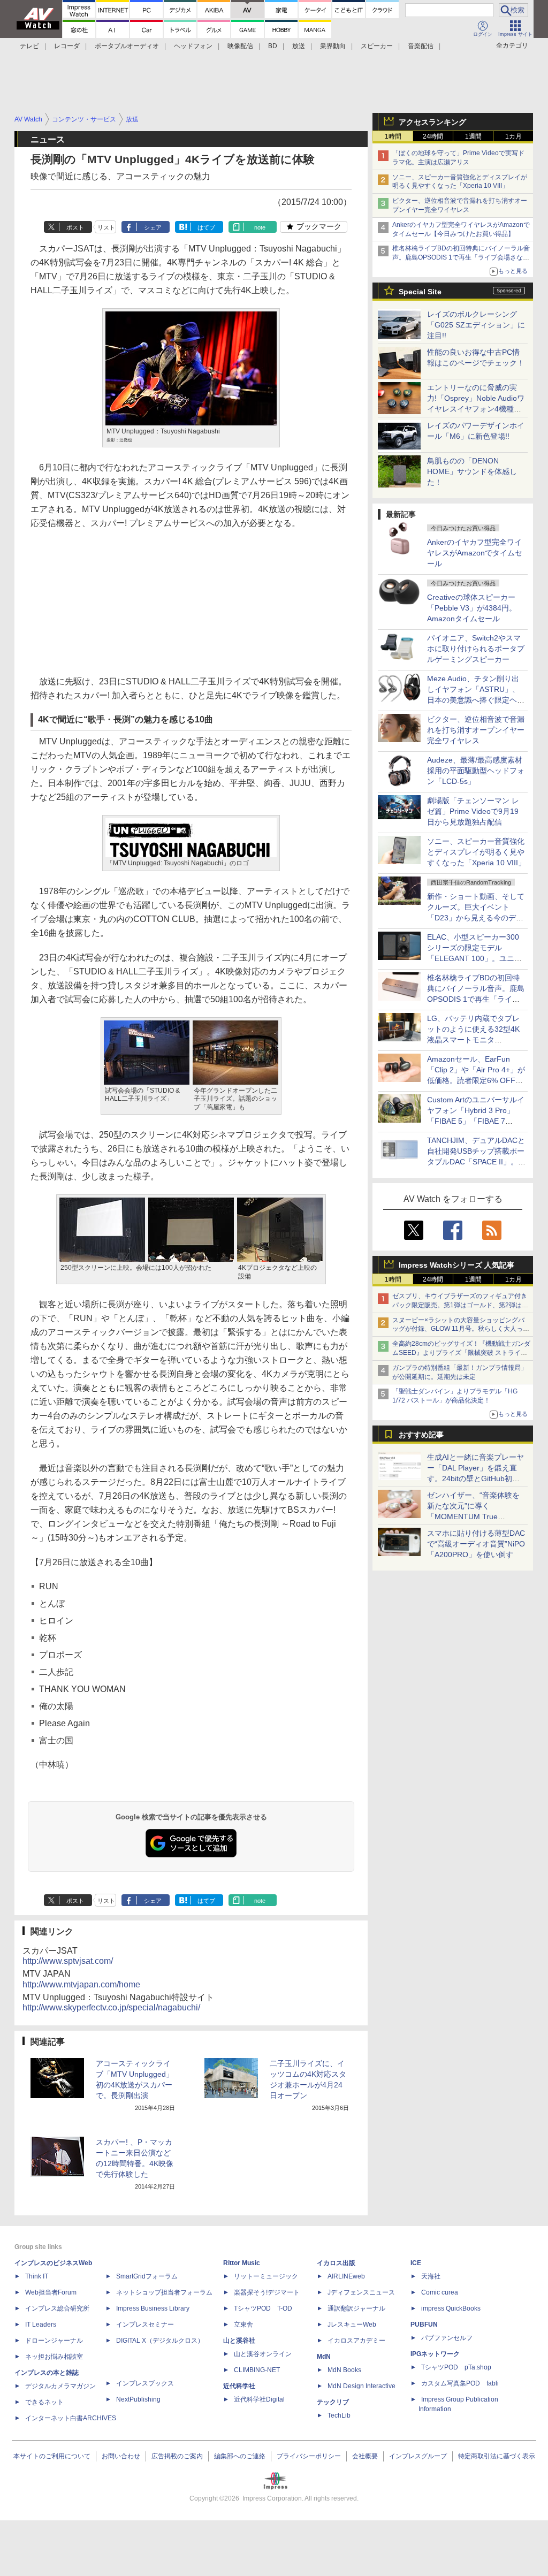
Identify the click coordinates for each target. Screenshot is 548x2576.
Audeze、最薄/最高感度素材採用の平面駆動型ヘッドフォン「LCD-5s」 (476, 771)
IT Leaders (41, 2325)
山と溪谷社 (239, 2341)
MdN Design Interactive (361, 2386)
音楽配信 (421, 46)
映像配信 (240, 46)
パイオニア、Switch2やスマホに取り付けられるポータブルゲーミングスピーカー (476, 649)
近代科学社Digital (259, 2399)
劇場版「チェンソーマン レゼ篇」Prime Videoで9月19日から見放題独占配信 (473, 811)
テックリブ (333, 2402)
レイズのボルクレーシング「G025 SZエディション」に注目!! (476, 325)
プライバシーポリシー (309, 2456)
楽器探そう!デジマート (267, 2292)
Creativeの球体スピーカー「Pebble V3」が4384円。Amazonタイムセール (472, 608)
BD (273, 46)
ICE (416, 2263)
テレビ (29, 46)
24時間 (433, 136)
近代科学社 (239, 2386)
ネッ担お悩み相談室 (54, 2357)
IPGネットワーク (435, 2354)
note (260, 227)
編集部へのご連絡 (240, 2456)
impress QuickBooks (451, 2308)
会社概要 (365, 2456)
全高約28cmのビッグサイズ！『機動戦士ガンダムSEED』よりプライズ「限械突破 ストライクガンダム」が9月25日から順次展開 (461, 1353)
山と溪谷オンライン (263, 2354)
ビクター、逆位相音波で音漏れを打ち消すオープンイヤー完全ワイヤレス (476, 730)
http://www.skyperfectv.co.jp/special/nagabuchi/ (111, 2007)
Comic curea (440, 2292)
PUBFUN (424, 2325)
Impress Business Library (153, 2308)
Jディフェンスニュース (361, 2292)
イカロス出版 (336, 2263)
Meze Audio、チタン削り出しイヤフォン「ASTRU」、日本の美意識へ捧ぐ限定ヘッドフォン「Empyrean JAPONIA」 (476, 700)
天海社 (431, 2276)
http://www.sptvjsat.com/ (68, 1961)
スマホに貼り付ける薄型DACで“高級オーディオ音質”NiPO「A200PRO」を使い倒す (476, 1544)
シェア (153, 227)
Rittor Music (242, 2263)
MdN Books (344, 2370)
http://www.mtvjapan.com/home (81, 1984)
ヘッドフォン (193, 46)
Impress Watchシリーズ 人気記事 (456, 1265)
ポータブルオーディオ (127, 46)
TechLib (339, 2415)
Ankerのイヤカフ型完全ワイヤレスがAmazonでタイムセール (475, 553)
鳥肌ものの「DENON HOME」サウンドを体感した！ (472, 471)
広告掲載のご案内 (177, 2456)
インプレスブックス (145, 2383)
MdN (324, 2357)
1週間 (473, 136)
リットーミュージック (266, 2276)
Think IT (37, 2276)
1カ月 (513, 136)
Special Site (420, 292)
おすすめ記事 (421, 1435)
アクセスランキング (432, 122)
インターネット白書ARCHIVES (71, 2418)
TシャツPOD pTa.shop (456, 2367)
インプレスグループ (418, 2456)
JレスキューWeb (352, 2325)
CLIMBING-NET (257, 2370)
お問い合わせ (121, 2456)
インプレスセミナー (145, 2325)
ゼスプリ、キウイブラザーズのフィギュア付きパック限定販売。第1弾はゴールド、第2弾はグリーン (460, 1305)
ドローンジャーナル (54, 2341)
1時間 (393, 136)
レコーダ (67, 46)
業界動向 (333, 46)
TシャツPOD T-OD (263, 2308)
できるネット (44, 2402)
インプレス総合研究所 (57, 2308)
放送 (299, 46)
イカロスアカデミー (356, 2341)
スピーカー (377, 46)
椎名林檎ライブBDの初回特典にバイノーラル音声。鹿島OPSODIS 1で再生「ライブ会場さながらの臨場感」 (461, 257)
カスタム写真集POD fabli (460, 2383)
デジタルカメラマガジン (60, 2386)
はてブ (206, 227)
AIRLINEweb (346, 2276)
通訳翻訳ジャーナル (356, 2308)
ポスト (75, 227)
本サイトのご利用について (52, 2456)
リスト (106, 227)
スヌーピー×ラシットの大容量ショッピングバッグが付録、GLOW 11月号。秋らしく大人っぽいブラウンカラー (461, 1329)
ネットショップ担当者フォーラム (164, 2292)
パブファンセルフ (447, 2338)
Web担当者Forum (51, 2292)
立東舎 (243, 2325)
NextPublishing (138, 2399)
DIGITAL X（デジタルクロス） (160, 2341)
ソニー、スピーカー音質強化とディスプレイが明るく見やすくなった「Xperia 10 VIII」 (476, 852)
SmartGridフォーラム (147, 2276)
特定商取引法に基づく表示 (497, 2456)
